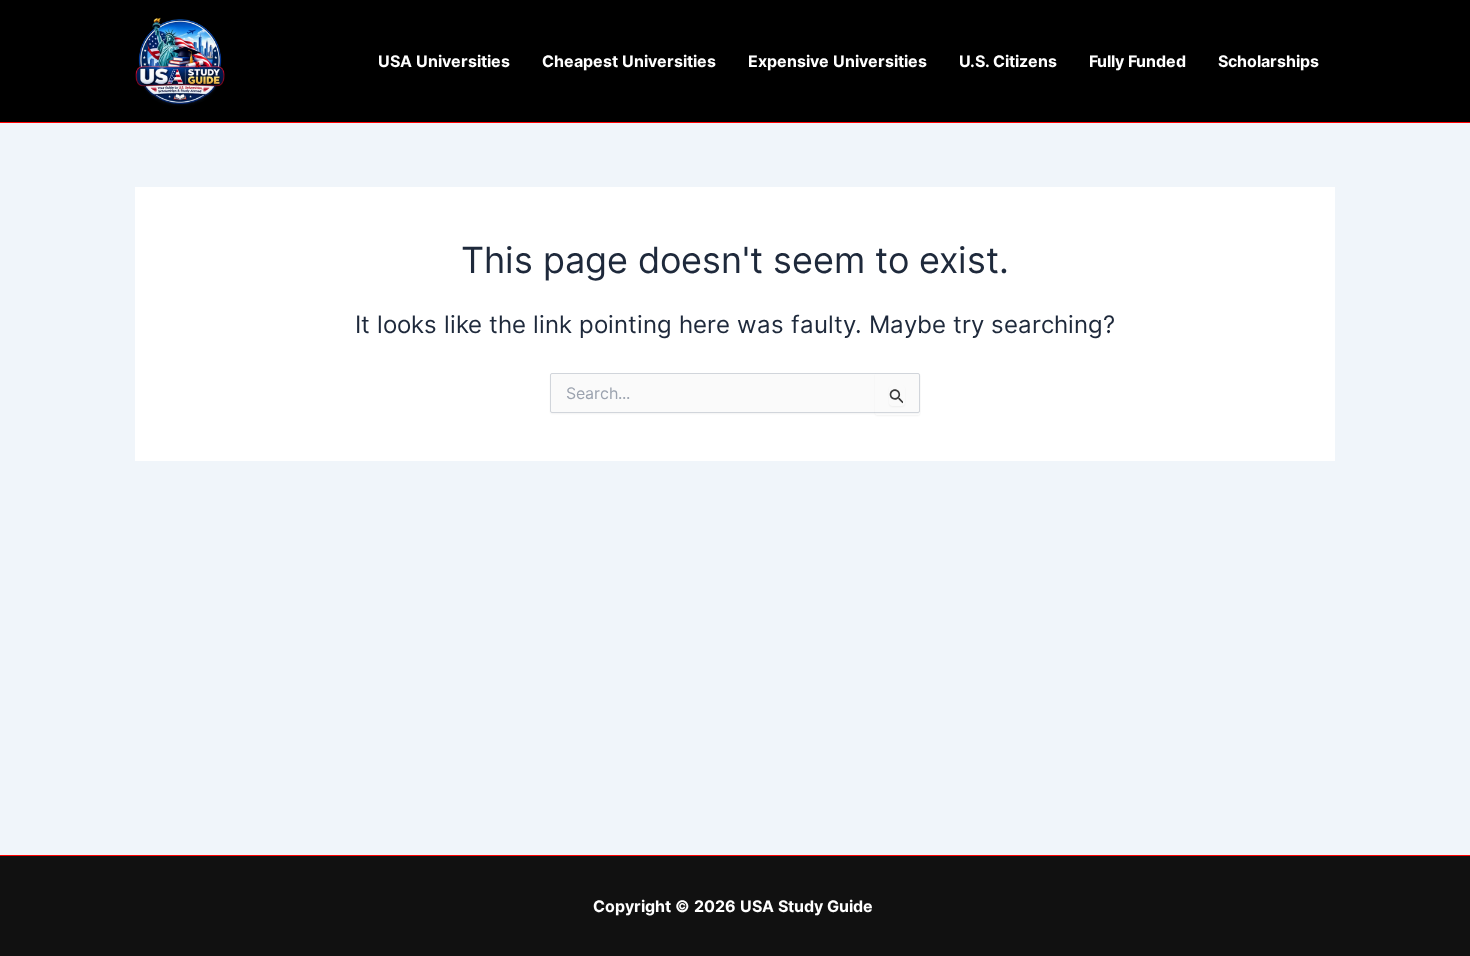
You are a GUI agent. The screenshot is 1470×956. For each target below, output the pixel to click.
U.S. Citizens (1008, 61)
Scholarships (1268, 61)
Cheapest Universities (629, 61)
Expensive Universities (837, 61)
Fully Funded (1137, 61)
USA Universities (444, 61)
